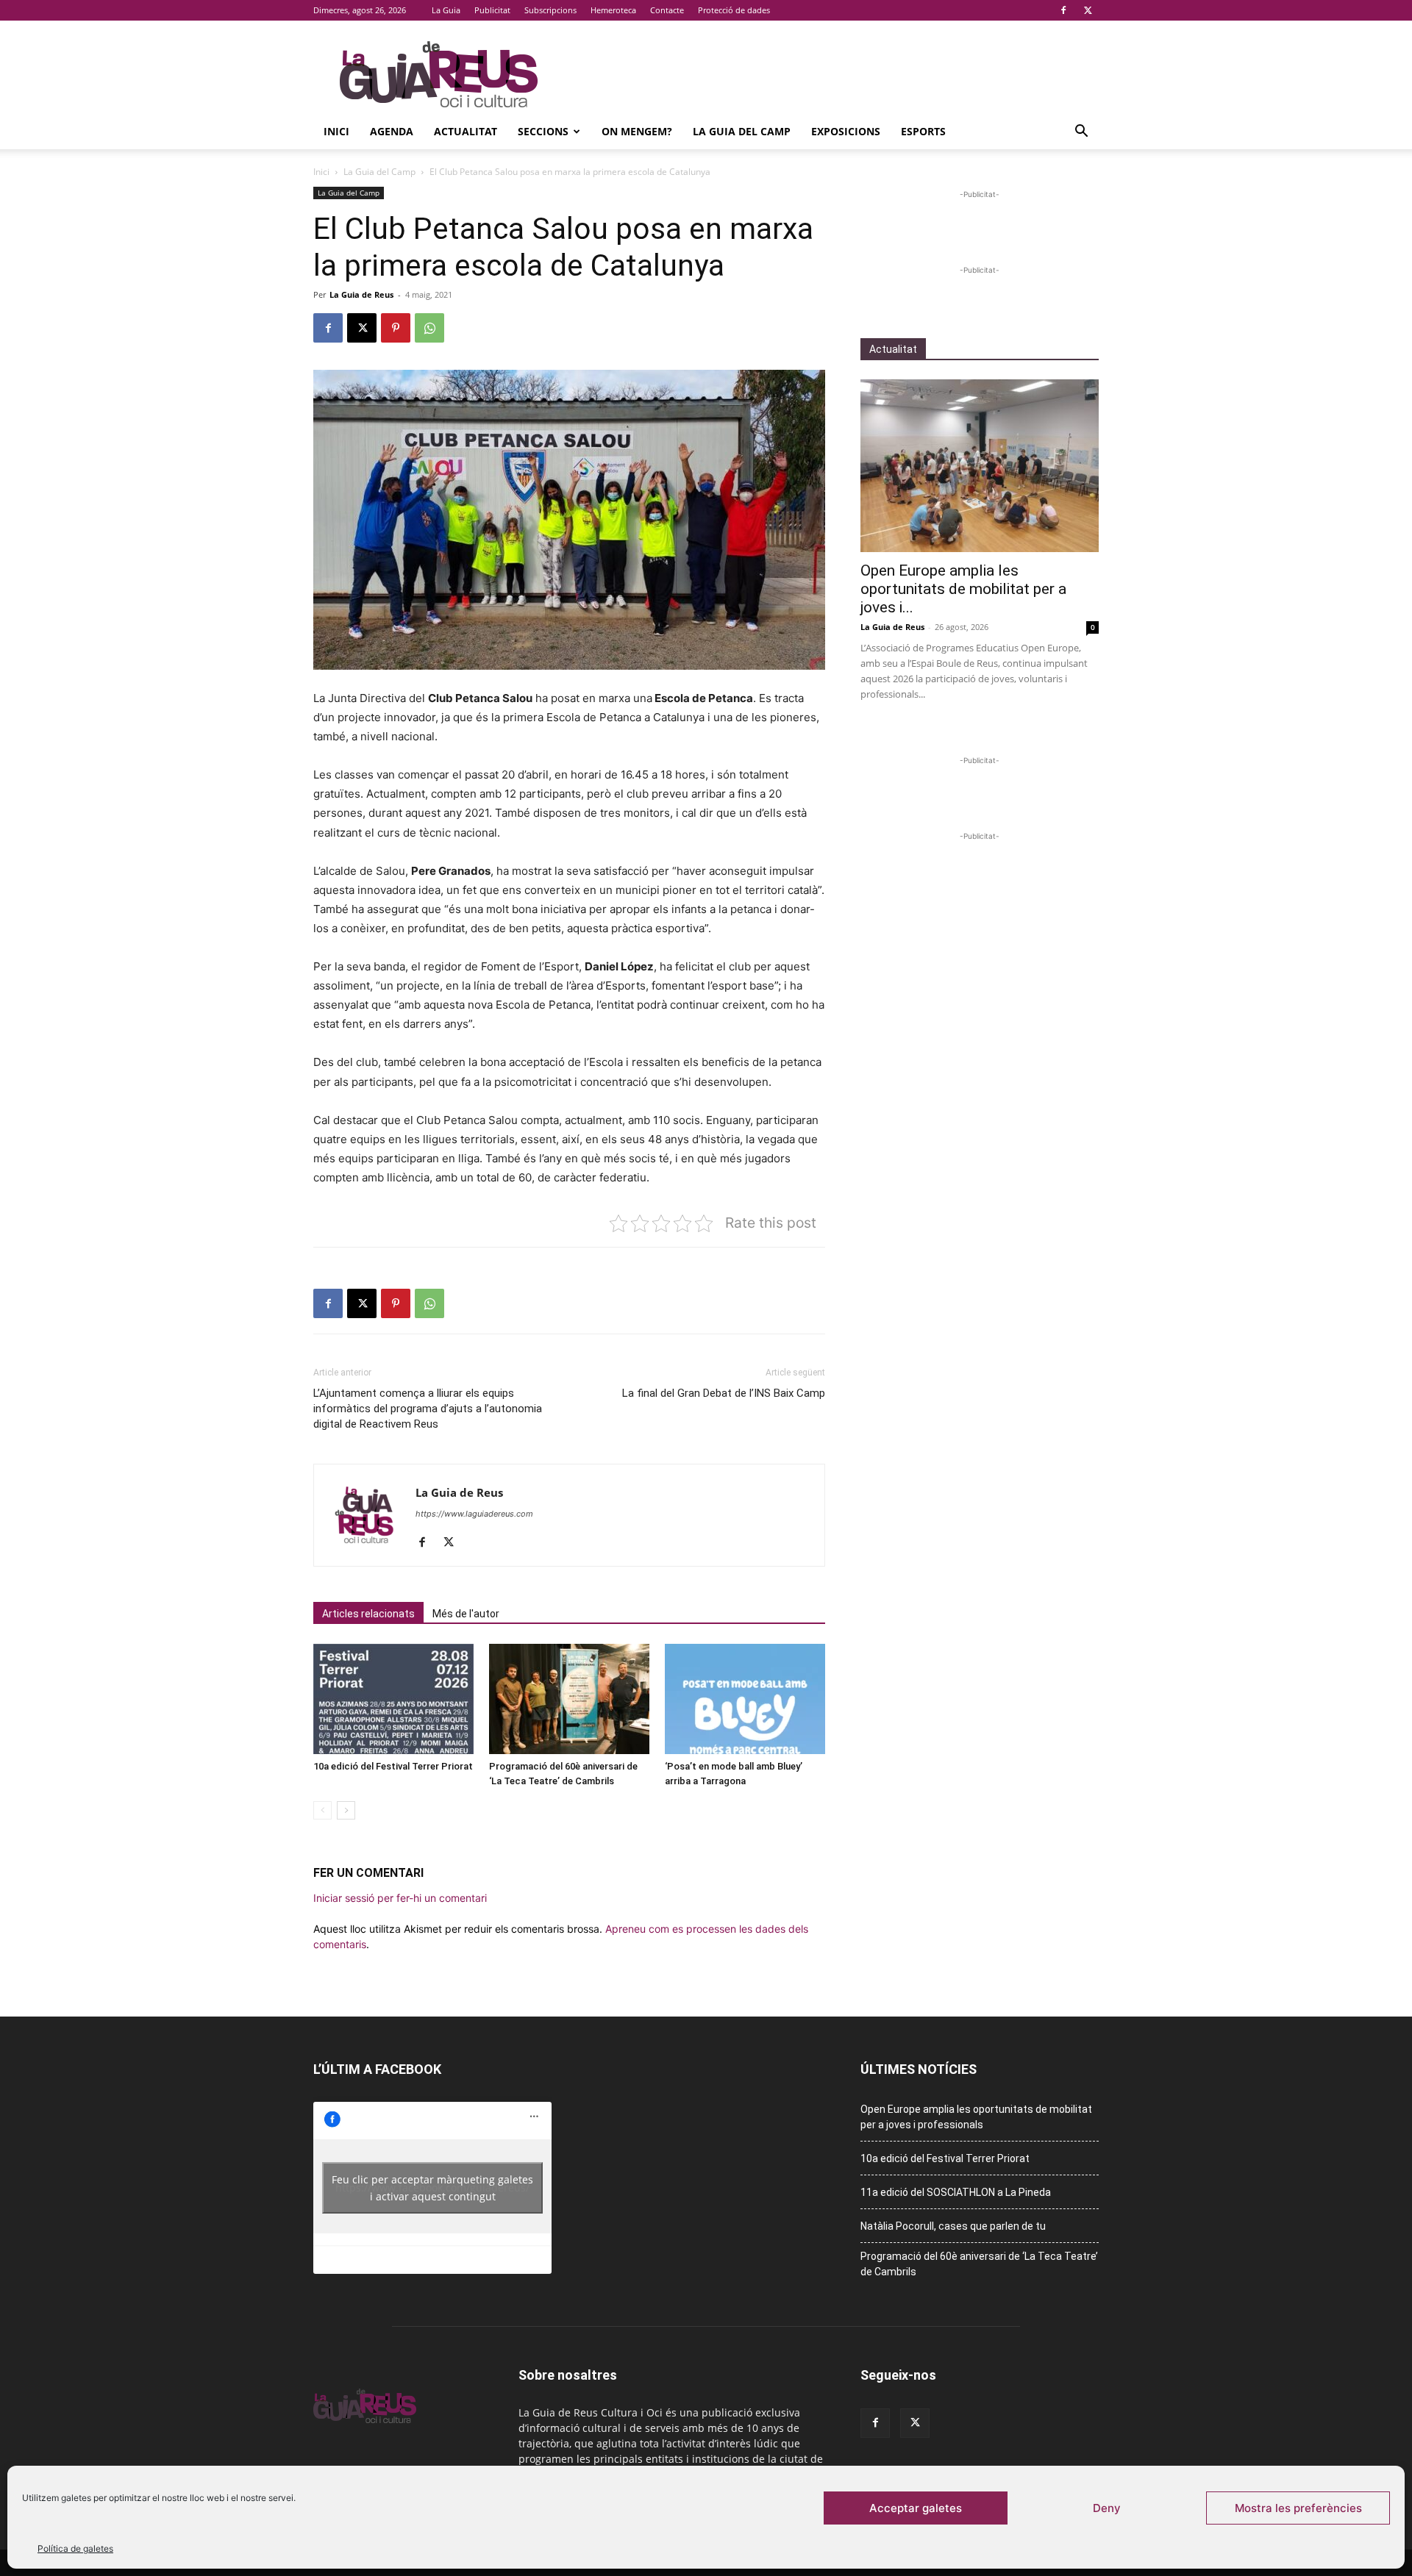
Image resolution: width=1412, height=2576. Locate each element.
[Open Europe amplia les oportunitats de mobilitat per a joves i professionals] (980, 466)
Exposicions (846, 131)
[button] (1081, 133)
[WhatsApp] (429, 328)
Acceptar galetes (916, 2508)
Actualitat (466, 131)
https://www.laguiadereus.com (474, 1514)
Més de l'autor (466, 1614)
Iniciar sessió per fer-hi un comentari (400, 1898)
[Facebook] (1063, 10)
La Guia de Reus (361, 294)
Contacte (667, 10)
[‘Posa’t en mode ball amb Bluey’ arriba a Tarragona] (745, 1699)
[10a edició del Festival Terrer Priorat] (393, 1699)
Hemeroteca (613, 10)
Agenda (392, 131)
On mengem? (637, 131)
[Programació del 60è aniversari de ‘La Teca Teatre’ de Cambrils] (569, 1699)
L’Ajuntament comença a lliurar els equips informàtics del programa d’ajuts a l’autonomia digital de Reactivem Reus (428, 1409)
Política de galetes (75, 2548)
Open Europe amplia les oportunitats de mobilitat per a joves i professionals (976, 2117)
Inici (336, 131)
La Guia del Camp (742, 131)
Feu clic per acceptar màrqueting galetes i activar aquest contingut (432, 2188)
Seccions (543, 131)
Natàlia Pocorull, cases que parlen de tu (953, 2226)
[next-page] (346, 1810)
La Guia (446, 10)
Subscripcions (550, 10)
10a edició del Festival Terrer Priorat (393, 1766)
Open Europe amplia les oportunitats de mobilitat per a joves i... (963, 589)
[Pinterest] (396, 328)
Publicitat (492, 10)
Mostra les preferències (1298, 2508)
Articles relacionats (368, 1614)
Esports (923, 131)
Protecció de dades (734, 10)
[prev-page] (322, 1810)
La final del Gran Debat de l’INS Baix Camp (724, 1393)
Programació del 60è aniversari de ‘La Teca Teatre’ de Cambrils (979, 2264)
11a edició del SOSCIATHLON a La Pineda (956, 2192)
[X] (1088, 10)
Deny (1107, 2508)
